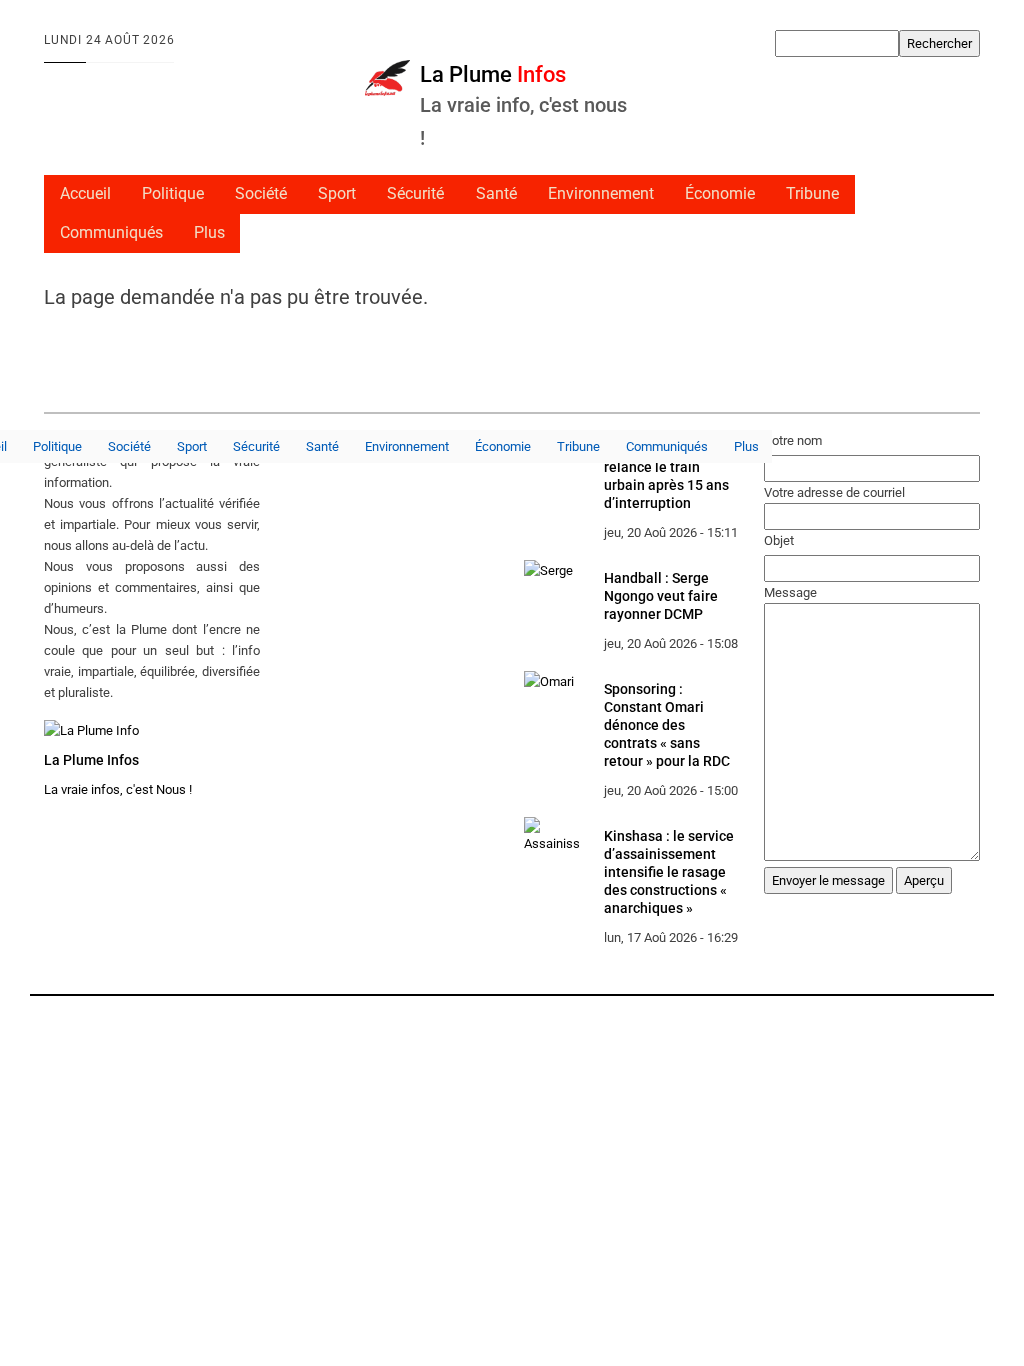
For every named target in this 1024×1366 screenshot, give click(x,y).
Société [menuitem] (261, 194)
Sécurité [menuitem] (415, 194)
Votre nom (793, 440)
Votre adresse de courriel (834, 492)
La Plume (493, 74)
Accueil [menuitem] (85, 194)
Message (790, 592)
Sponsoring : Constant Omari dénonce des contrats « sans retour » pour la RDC (667, 725)
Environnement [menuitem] (601, 194)
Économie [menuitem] (720, 194)
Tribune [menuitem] (812, 194)
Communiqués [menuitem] (111, 233)
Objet (779, 540)
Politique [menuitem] (173, 194)
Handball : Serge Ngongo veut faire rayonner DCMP (661, 596)
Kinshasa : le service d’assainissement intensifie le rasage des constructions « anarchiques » (669, 872)
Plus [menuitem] (209, 233)
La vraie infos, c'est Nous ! (118, 789)
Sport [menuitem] (337, 194)
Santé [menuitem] (496, 194)
